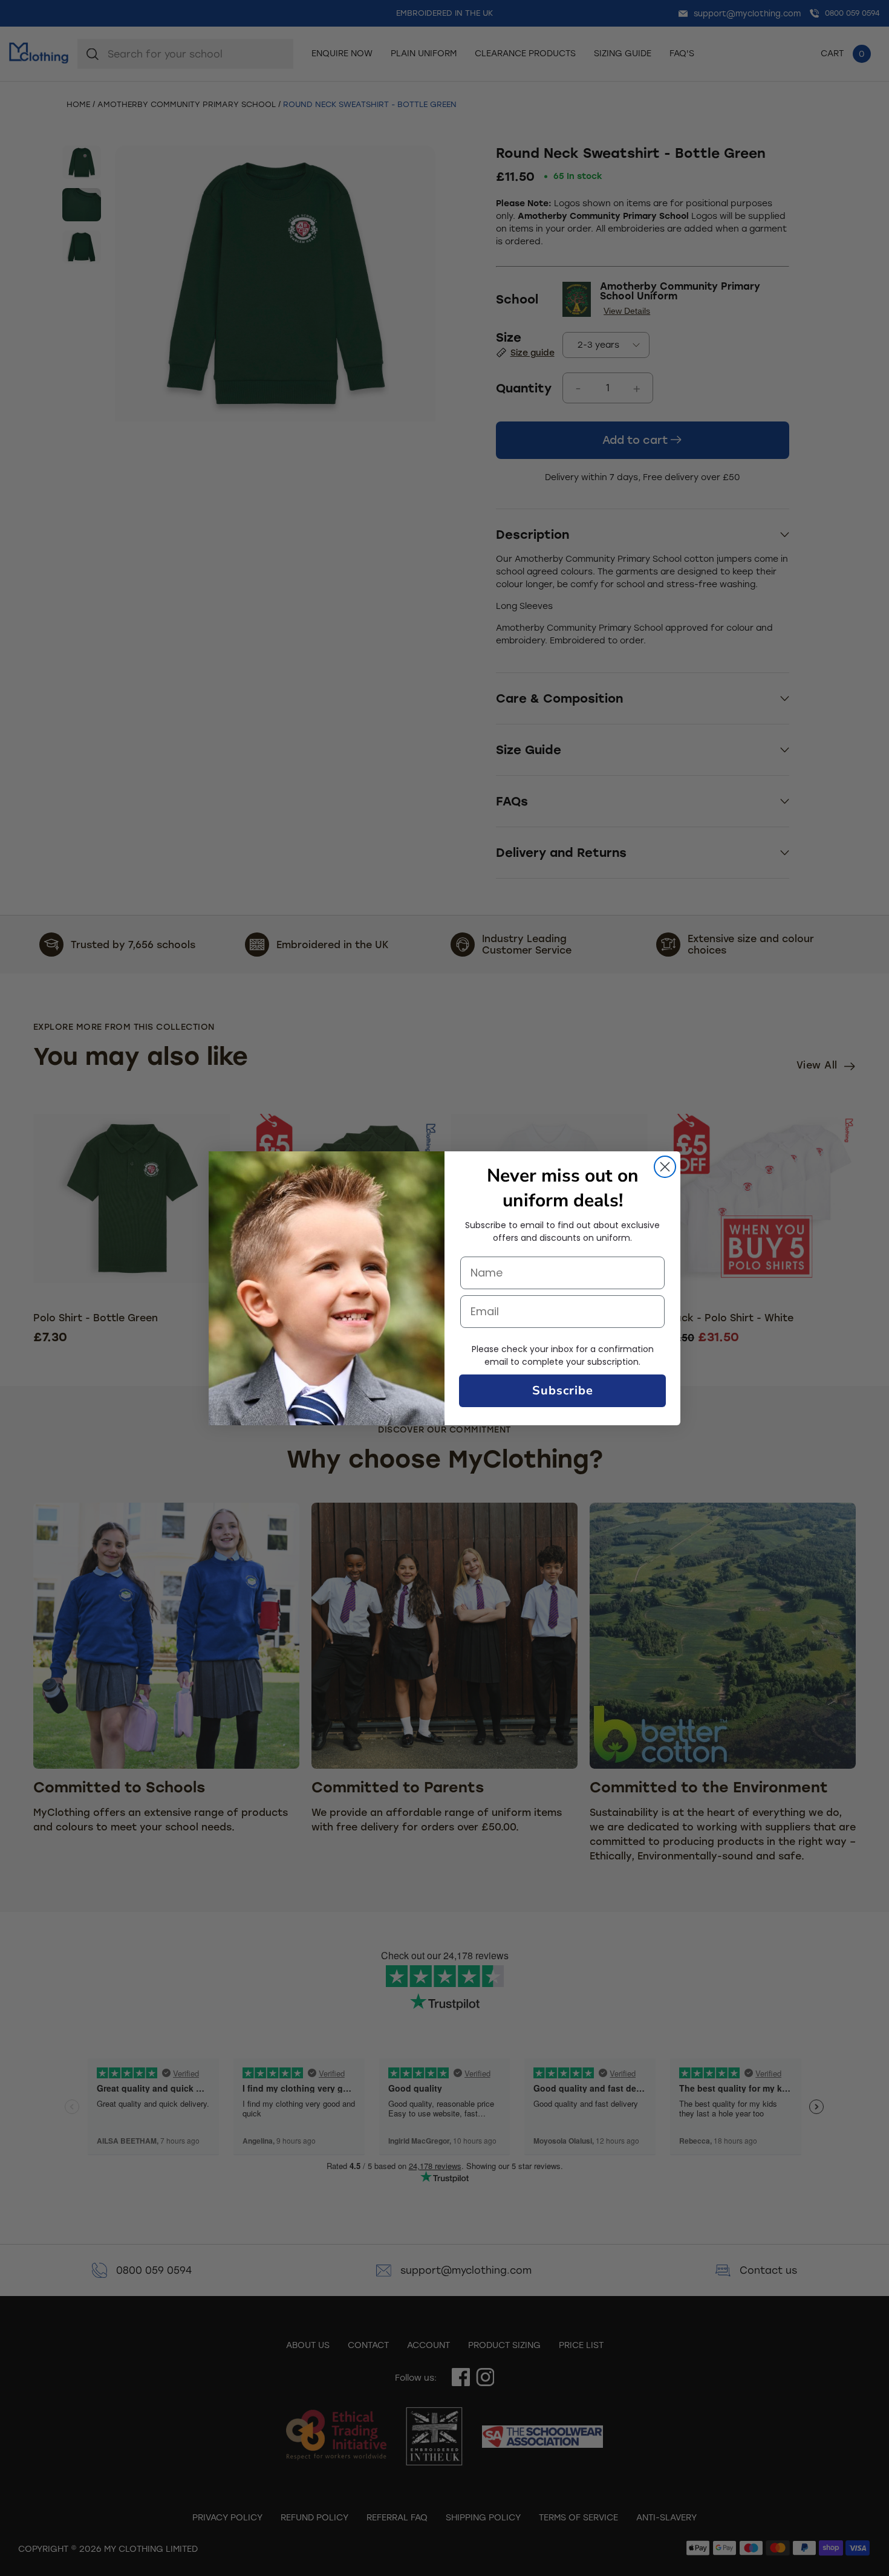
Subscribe (563, 1390)
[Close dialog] (665, 1167)
